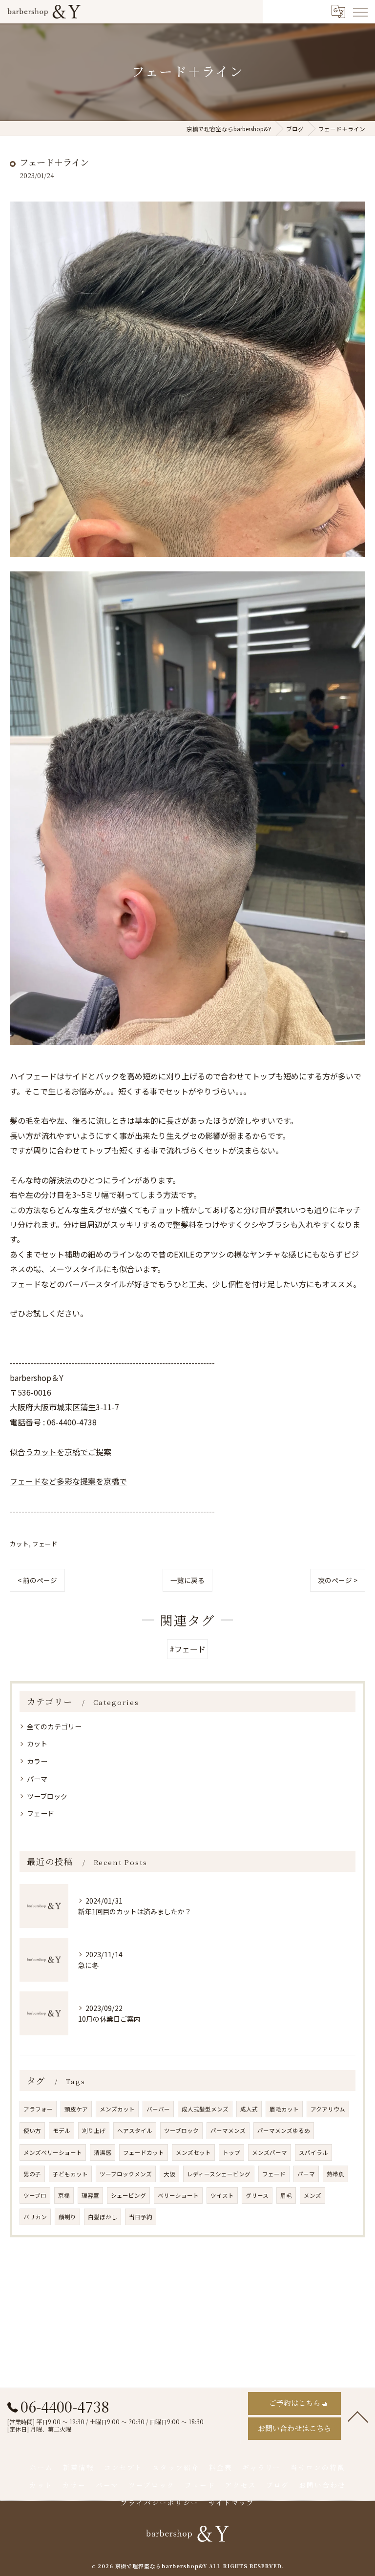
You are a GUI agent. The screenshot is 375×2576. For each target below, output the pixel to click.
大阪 (169, 2174)
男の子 (32, 2174)
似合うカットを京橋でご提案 (61, 1452)
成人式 (249, 2109)
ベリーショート (178, 2195)
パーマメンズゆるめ (284, 2130)
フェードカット (144, 2152)
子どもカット (70, 2174)
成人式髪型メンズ (205, 2109)
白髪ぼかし (103, 2217)
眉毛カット (284, 2109)
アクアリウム (328, 2109)
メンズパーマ (270, 2152)
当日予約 (141, 2217)
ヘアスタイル (135, 2130)
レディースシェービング (219, 2174)
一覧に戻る (187, 1580)
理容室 (90, 2195)
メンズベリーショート (53, 2152)
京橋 (64, 2195)
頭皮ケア (76, 2109)
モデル (62, 2130)
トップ (231, 2152)
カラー (37, 1761)
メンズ (312, 2195)
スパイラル (313, 2152)
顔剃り (67, 2217)
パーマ (37, 1779)
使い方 (32, 2130)
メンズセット (193, 2152)
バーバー (158, 2109)
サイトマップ (231, 2502)
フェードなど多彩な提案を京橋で (68, 1481)
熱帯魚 (335, 2174)
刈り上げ (94, 2130)
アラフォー (38, 2109)
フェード (45, 1544)
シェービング (128, 2195)
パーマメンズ (228, 2130)
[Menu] (360, 12)
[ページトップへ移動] (358, 2416)
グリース (257, 2195)
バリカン (35, 2217)
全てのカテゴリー (54, 1726)
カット (19, 1544)
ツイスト (222, 2195)
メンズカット (117, 2109)
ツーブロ (35, 2195)
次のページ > (338, 1580)
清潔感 (103, 2152)
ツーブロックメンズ (126, 2174)
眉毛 (286, 2195)
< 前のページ (37, 1580)
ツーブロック (47, 1796)
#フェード (187, 1649)
